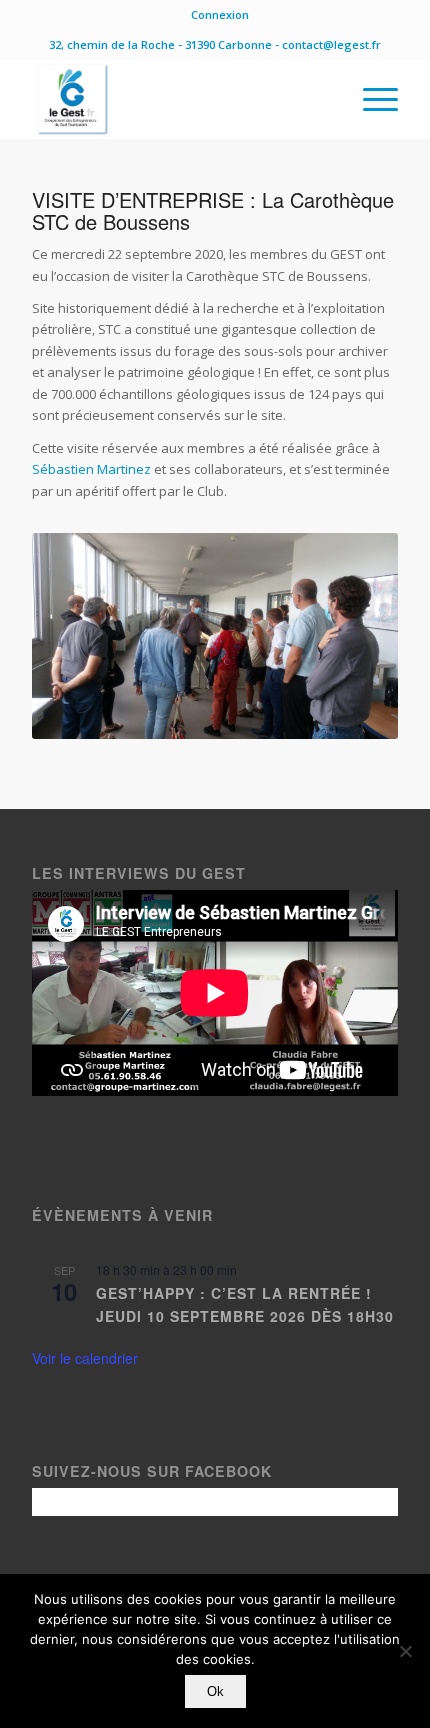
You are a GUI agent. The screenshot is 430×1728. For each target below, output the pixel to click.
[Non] (405, 1651)
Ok (215, 1691)
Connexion (220, 14)
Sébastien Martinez (91, 469)
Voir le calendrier (85, 1358)
